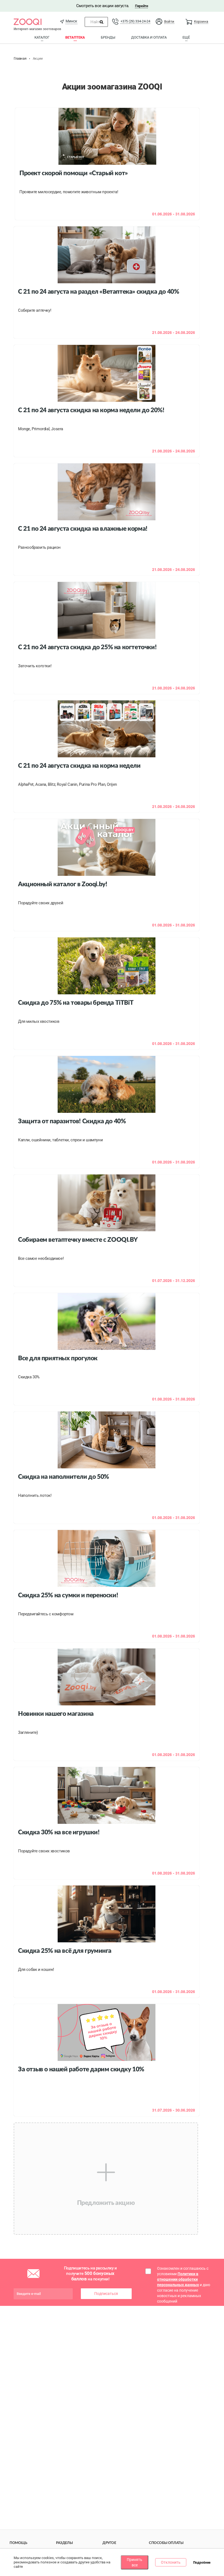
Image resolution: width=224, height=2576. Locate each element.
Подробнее (202, 2563)
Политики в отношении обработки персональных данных (178, 2279)
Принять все (135, 2562)
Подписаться (106, 2294)
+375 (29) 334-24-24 (135, 21)
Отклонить (171, 2562)
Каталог (42, 37)
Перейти (141, 6)
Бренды (108, 37)
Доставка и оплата (149, 37)
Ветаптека (75, 37)
